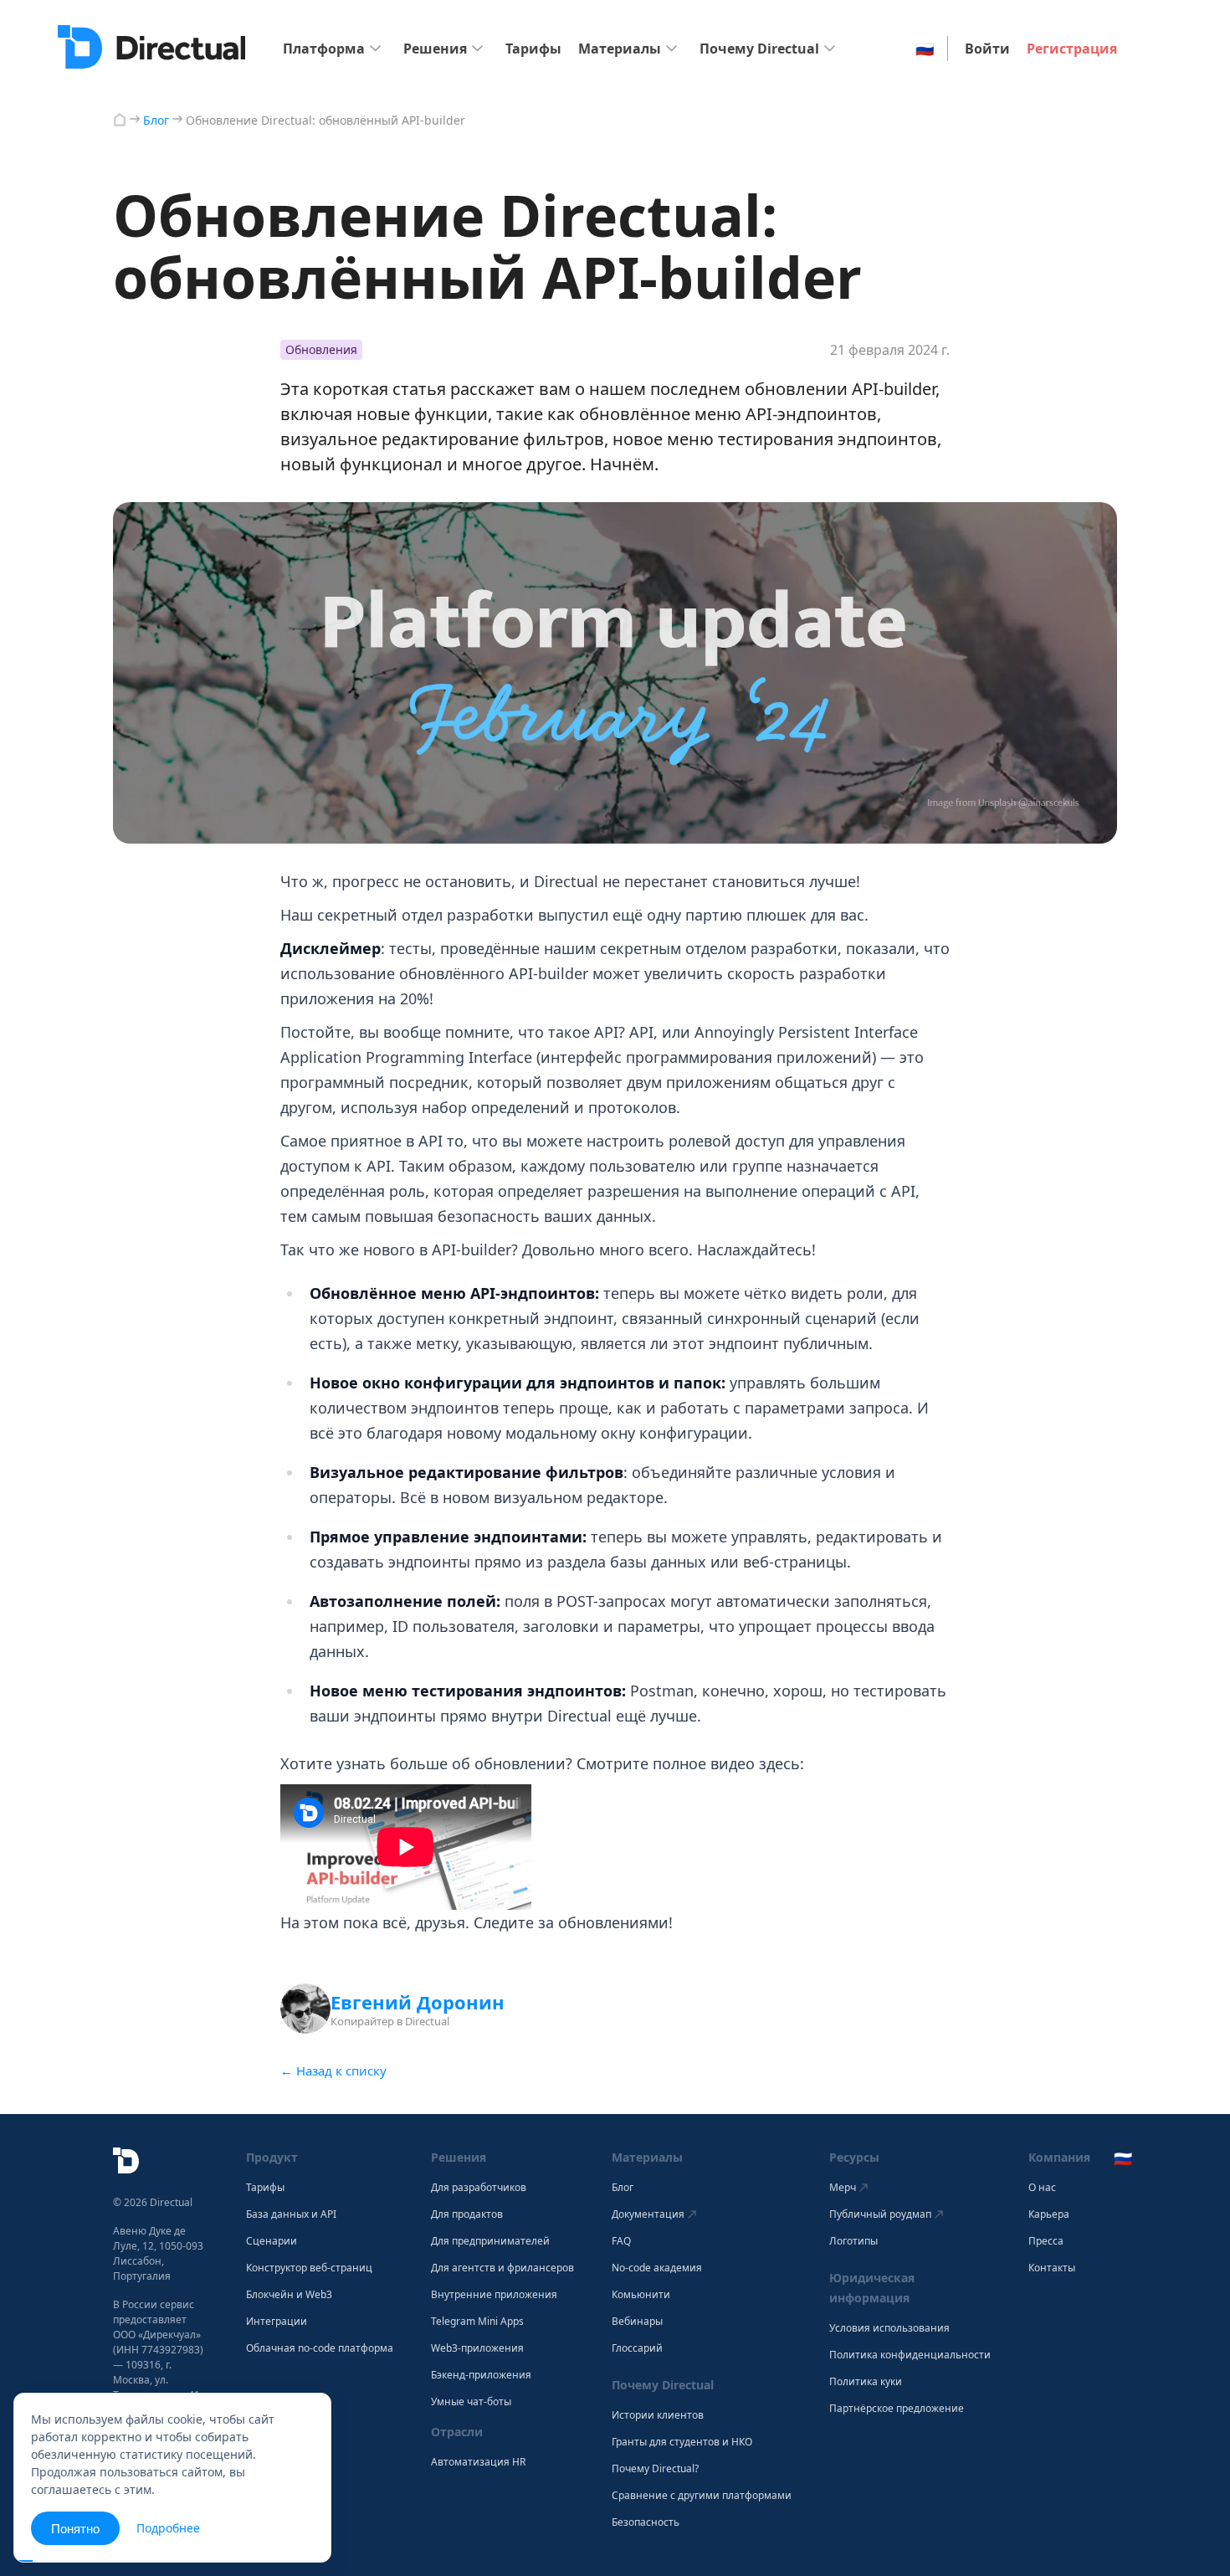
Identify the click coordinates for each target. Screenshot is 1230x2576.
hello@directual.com (161, 2438)
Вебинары (637, 2322)
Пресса (1046, 2241)
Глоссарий (637, 2348)
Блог (623, 2188)
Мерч (843, 2187)
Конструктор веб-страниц (309, 2268)
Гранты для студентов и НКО (682, 2442)
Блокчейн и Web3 (289, 2295)
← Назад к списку (333, 2071)
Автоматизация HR (478, 2462)
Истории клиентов (658, 2415)
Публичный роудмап (880, 2214)
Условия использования (889, 2328)
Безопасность (646, 2522)
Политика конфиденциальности (910, 2355)
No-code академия (657, 2268)
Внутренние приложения (494, 2295)
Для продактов (467, 2214)
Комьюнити (641, 2295)
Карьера (1049, 2214)
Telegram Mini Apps (477, 2322)
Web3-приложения (477, 2348)
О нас (1042, 2188)
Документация (648, 2214)
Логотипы (853, 2241)
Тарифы (533, 49)
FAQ (621, 2241)
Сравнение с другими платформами (702, 2496)
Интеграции (277, 2322)
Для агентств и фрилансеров (502, 2268)
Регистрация (1072, 49)
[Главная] (120, 120)
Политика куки (866, 2382)
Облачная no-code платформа (320, 2348)
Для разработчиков (479, 2188)
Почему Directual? (655, 2469)
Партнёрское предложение (897, 2409)
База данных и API (291, 2214)
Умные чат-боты (471, 2402)
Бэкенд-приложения (481, 2375)
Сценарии (272, 2241)
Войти (987, 49)
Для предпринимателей (490, 2241)
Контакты (1052, 2268)
